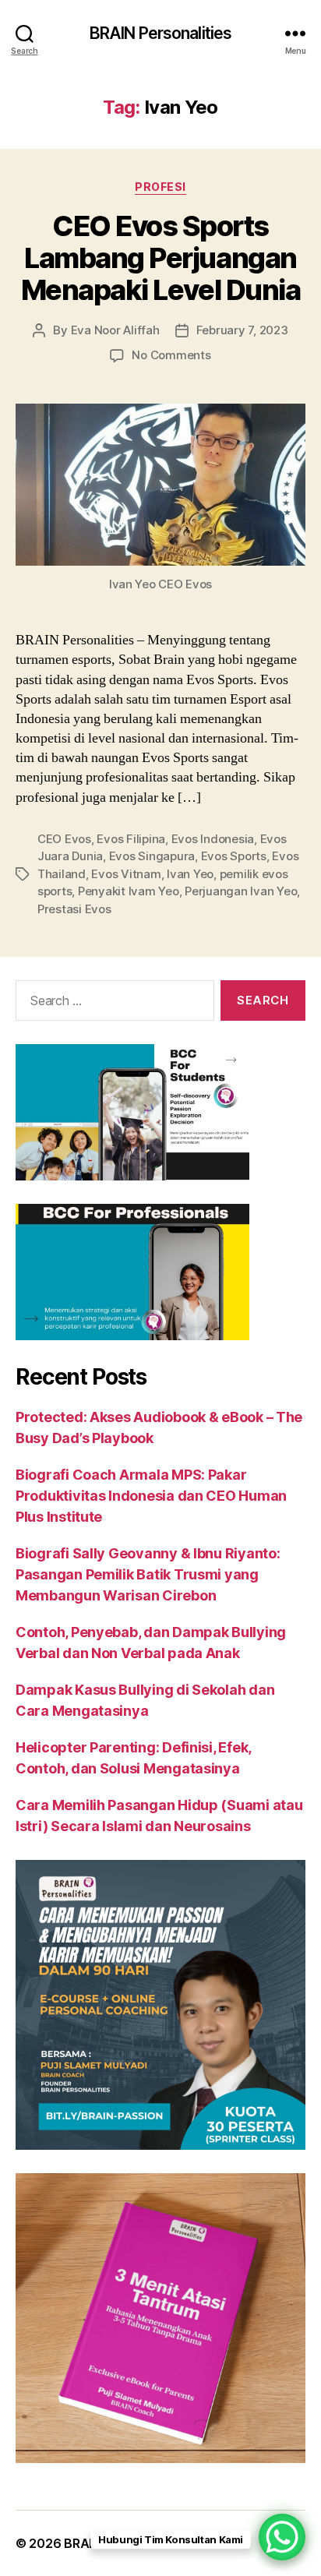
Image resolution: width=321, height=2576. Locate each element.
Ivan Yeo (190, 874)
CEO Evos (64, 839)
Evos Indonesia (213, 839)
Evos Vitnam (126, 874)
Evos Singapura (152, 856)
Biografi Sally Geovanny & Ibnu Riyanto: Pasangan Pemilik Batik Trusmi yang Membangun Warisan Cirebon (148, 1574)
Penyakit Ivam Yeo (129, 891)
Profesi (160, 187)
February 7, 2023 (242, 330)
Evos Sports (234, 856)
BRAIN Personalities (160, 33)
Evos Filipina (131, 839)
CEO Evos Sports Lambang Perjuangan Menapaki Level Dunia (160, 258)
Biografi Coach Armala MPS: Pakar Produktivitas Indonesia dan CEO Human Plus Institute (151, 1496)
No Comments (171, 355)
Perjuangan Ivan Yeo (241, 891)
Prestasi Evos (74, 909)
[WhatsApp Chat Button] (282, 2537)
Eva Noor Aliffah (115, 330)
